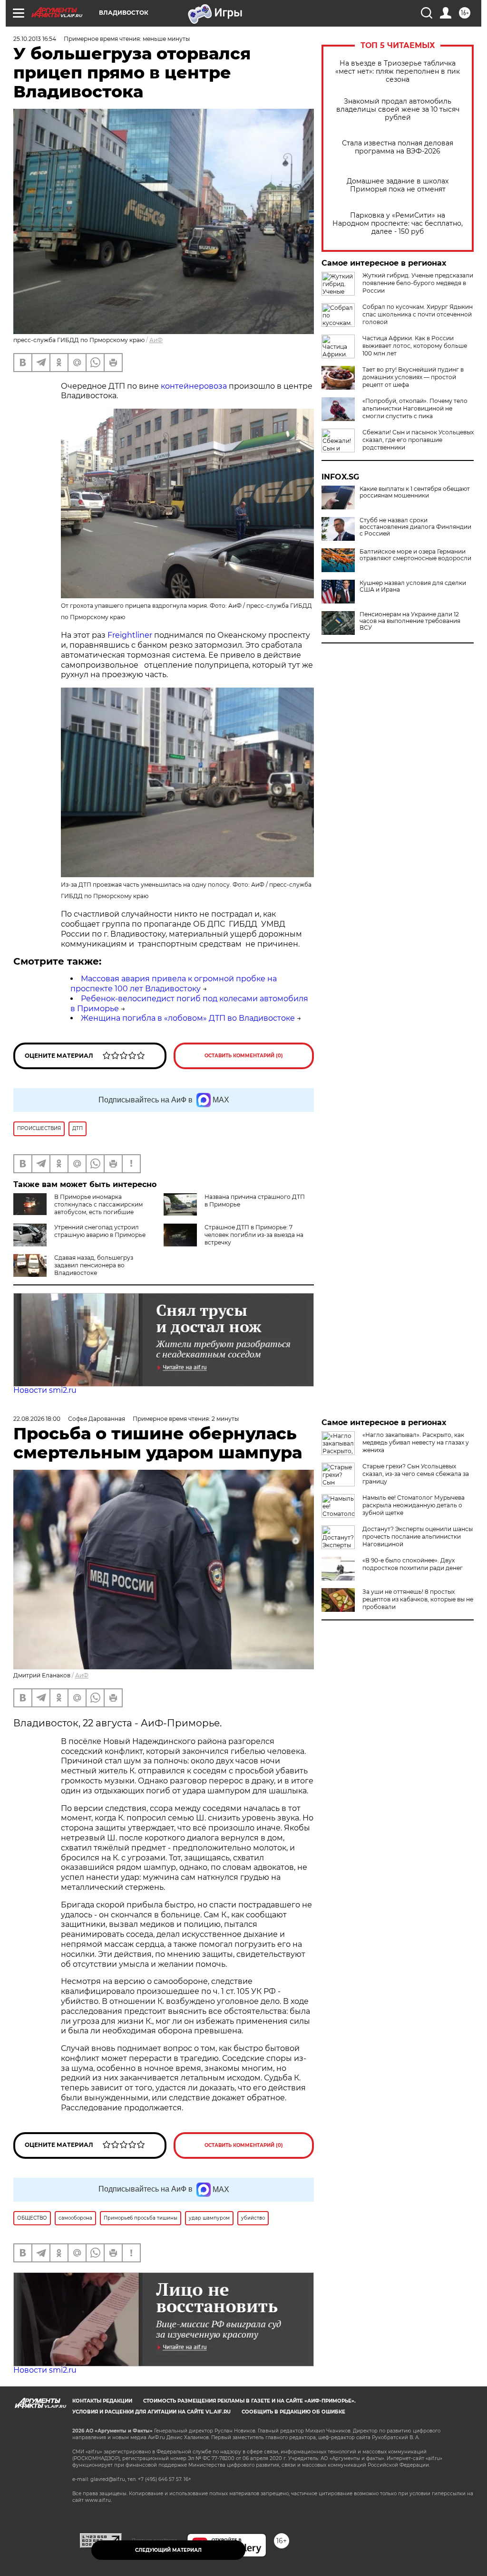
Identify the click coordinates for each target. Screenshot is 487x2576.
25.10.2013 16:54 (35, 39)
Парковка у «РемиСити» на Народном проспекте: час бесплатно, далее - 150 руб (398, 224)
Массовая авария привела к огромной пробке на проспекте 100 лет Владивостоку (174, 984)
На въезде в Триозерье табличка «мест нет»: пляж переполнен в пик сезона (398, 72)
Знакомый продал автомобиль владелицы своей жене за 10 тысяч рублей (398, 110)
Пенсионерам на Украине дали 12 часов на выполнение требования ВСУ (410, 621)
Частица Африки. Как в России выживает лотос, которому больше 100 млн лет (415, 346)
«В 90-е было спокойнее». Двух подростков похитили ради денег (413, 1564)
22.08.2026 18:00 (37, 1419)
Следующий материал (168, 2550)
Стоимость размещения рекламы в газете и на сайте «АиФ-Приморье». (249, 2401)
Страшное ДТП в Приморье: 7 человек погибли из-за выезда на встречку (254, 1235)
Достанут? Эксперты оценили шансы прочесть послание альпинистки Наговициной (418, 1537)
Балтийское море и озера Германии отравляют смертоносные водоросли (415, 555)
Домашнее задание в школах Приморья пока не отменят (398, 185)
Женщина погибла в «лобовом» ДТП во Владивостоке (188, 1018)
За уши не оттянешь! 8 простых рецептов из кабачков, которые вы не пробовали (418, 1599)
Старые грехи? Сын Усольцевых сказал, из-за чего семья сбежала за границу (416, 1474)
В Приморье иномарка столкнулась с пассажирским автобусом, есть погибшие (98, 1204)
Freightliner (129, 635)
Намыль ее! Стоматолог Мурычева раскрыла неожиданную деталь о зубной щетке (414, 1505)
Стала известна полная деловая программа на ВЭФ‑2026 (398, 147)
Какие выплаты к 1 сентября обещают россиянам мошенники (415, 492)
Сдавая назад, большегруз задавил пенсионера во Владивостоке (94, 1265)
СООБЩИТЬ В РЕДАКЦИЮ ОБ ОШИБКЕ (293, 2412)
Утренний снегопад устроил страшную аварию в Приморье (100, 1231)
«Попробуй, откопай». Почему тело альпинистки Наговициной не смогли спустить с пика (415, 408)
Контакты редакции (102, 2401)
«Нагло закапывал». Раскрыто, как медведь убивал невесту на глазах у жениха (416, 1442)
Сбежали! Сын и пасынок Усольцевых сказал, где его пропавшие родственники (418, 440)
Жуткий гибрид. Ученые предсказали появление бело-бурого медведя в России (418, 283)
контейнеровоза (194, 386)
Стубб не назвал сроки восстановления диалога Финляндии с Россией (415, 527)
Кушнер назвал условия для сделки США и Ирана (413, 586)
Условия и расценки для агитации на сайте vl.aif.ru (151, 2412)
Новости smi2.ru (45, 1390)
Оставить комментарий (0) (244, 1056)
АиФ (156, 340)
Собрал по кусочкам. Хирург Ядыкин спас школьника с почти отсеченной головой (418, 314)
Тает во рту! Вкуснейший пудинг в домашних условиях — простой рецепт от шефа (413, 377)
